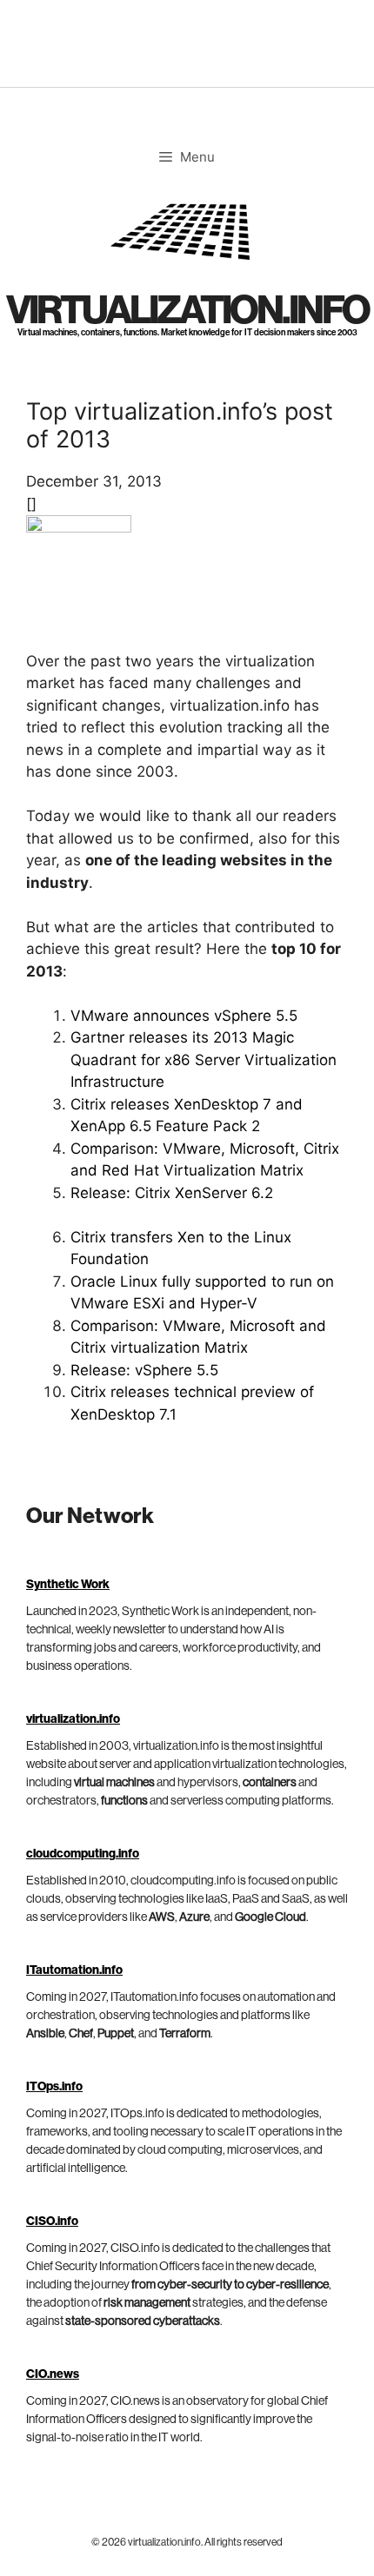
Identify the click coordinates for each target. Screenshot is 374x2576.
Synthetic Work (68, 1585)
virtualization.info (187, 311)
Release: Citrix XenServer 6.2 (172, 1193)
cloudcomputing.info (83, 1854)
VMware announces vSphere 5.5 (184, 1016)
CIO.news (53, 2374)
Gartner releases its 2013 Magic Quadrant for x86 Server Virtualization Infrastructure (204, 1060)
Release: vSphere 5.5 (144, 1370)
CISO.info (52, 2222)
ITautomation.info (74, 1970)
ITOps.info (54, 2087)
